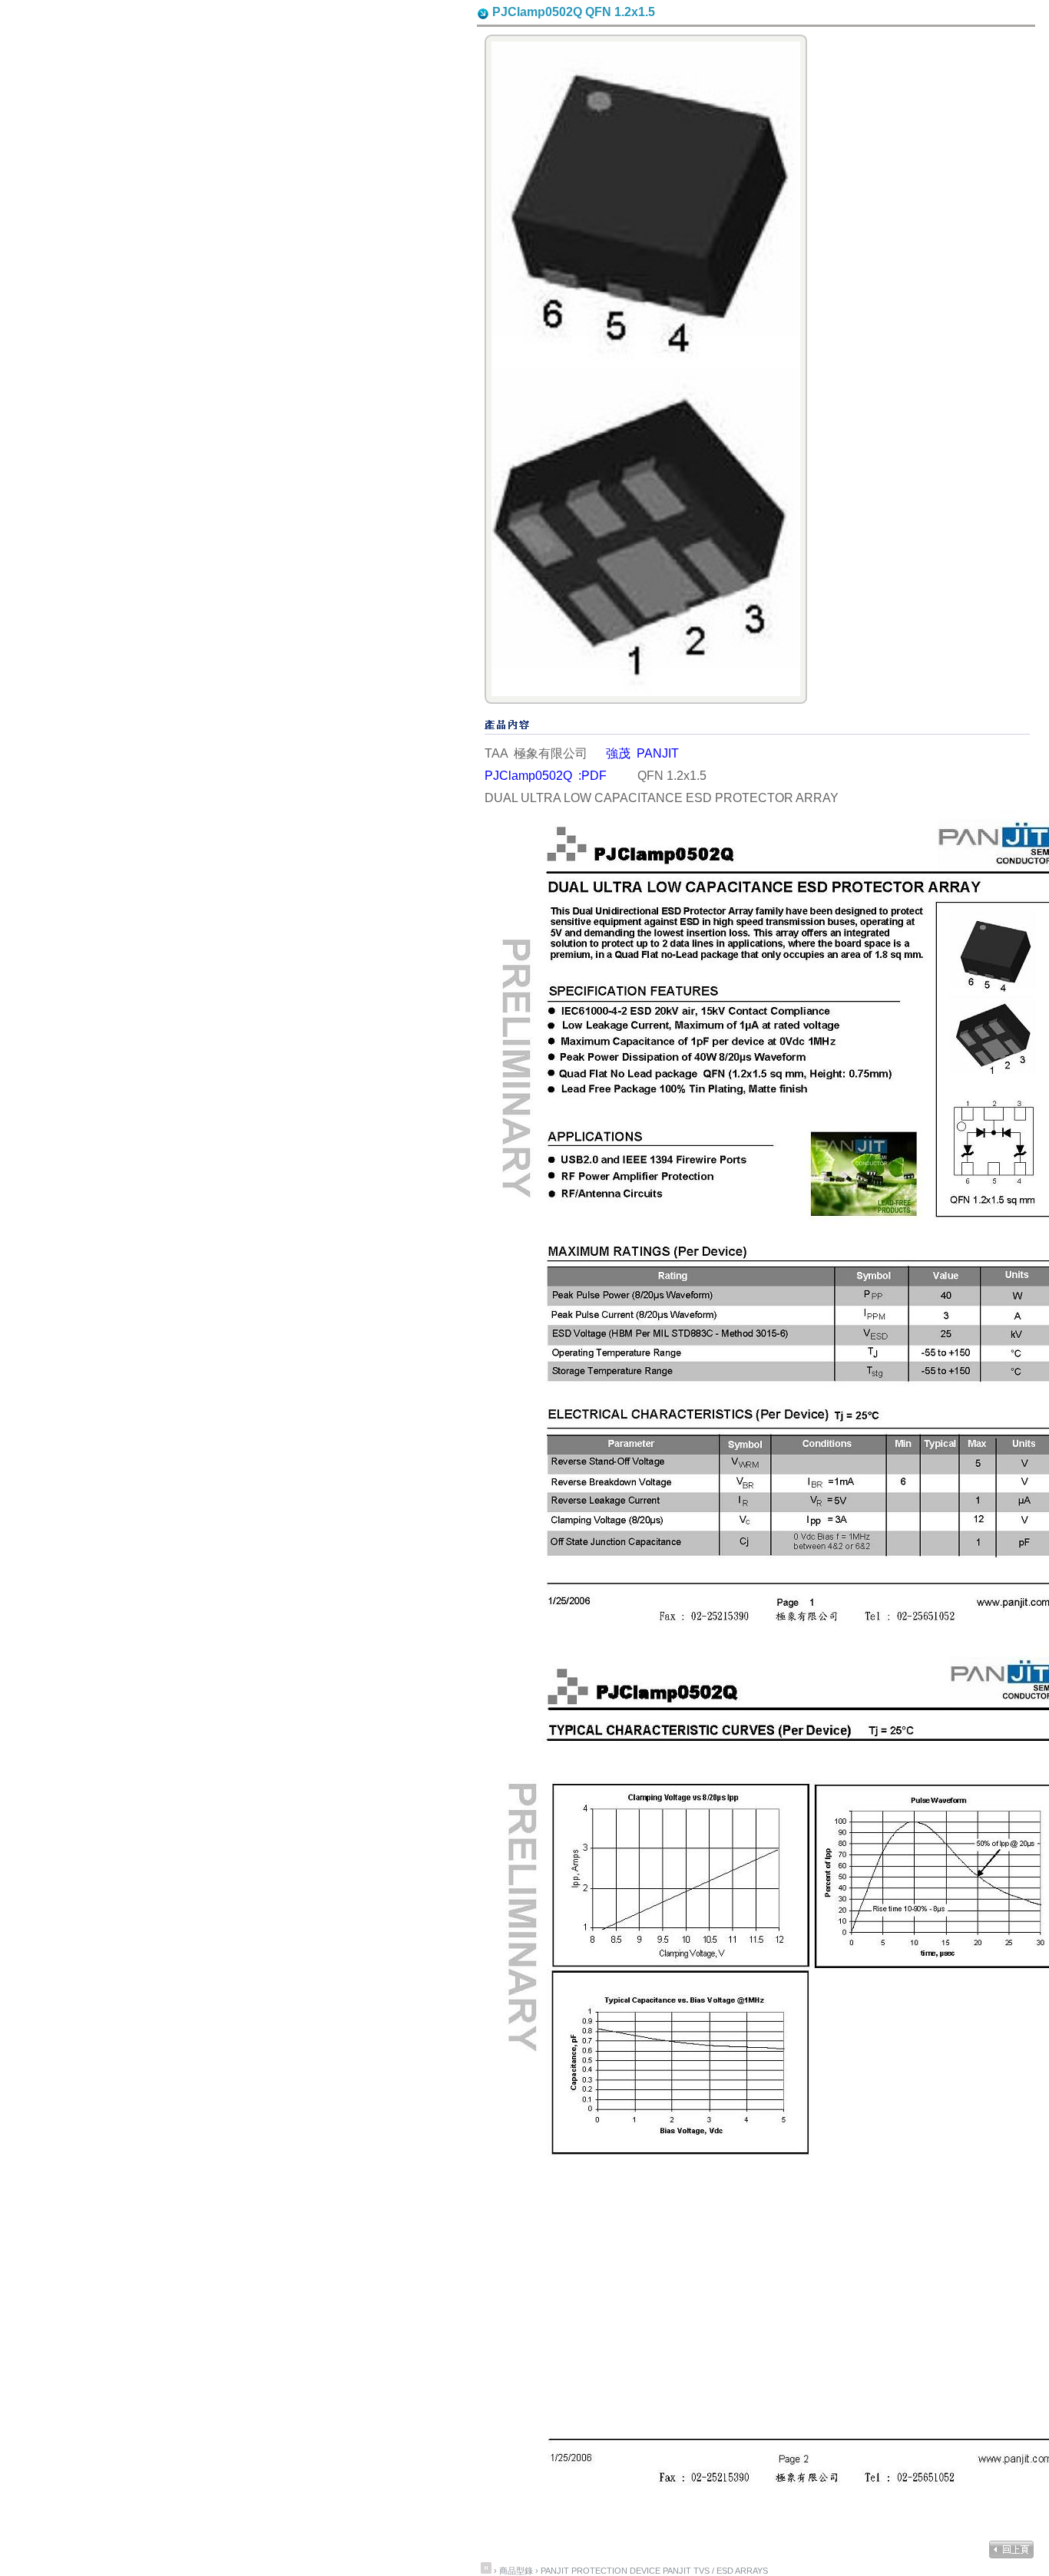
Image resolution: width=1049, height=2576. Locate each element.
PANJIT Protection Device (601, 2571)
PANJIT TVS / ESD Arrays (715, 2571)
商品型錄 (517, 2571)
